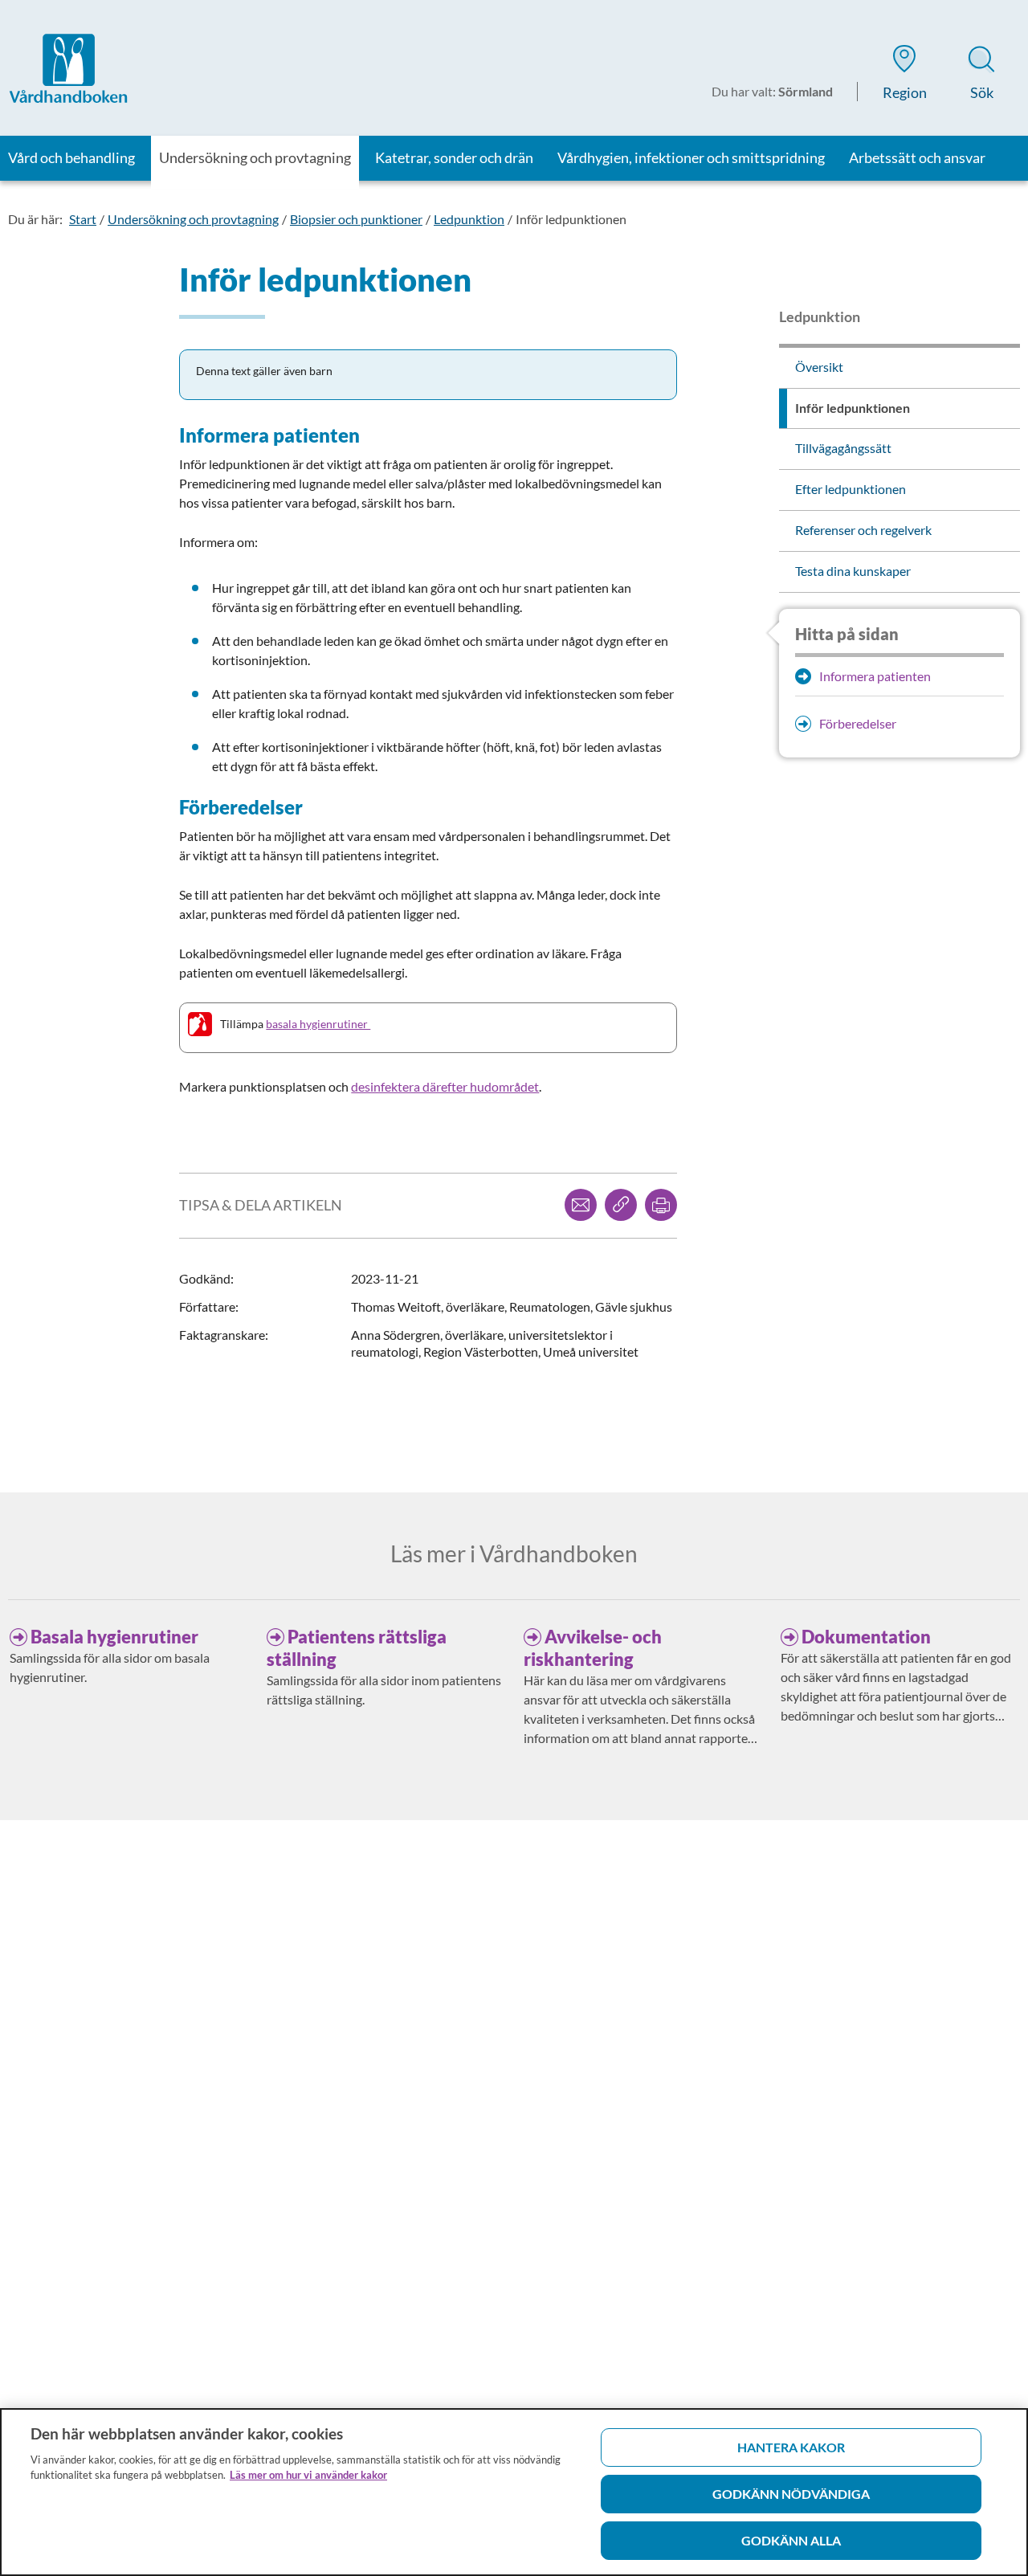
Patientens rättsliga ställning (357, 1648)
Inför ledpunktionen (571, 219)
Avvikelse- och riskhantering (593, 1648)
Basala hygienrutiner (114, 1637)
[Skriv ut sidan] (661, 1205)
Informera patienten (875, 676)
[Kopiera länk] (621, 1205)
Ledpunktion (469, 219)
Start (83, 219)
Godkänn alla (791, 2540)
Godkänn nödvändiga (791, 2494)
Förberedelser (858, 723)
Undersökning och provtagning (193, 219)
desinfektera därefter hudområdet (445, 1086)
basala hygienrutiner (318, 1024)
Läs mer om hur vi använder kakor (308, 2475)
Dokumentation (866, 1637)
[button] (904, 76)
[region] (514, 2492)
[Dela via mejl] (581, 1205)
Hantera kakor (791, 2447)
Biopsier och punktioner (356, 219)
